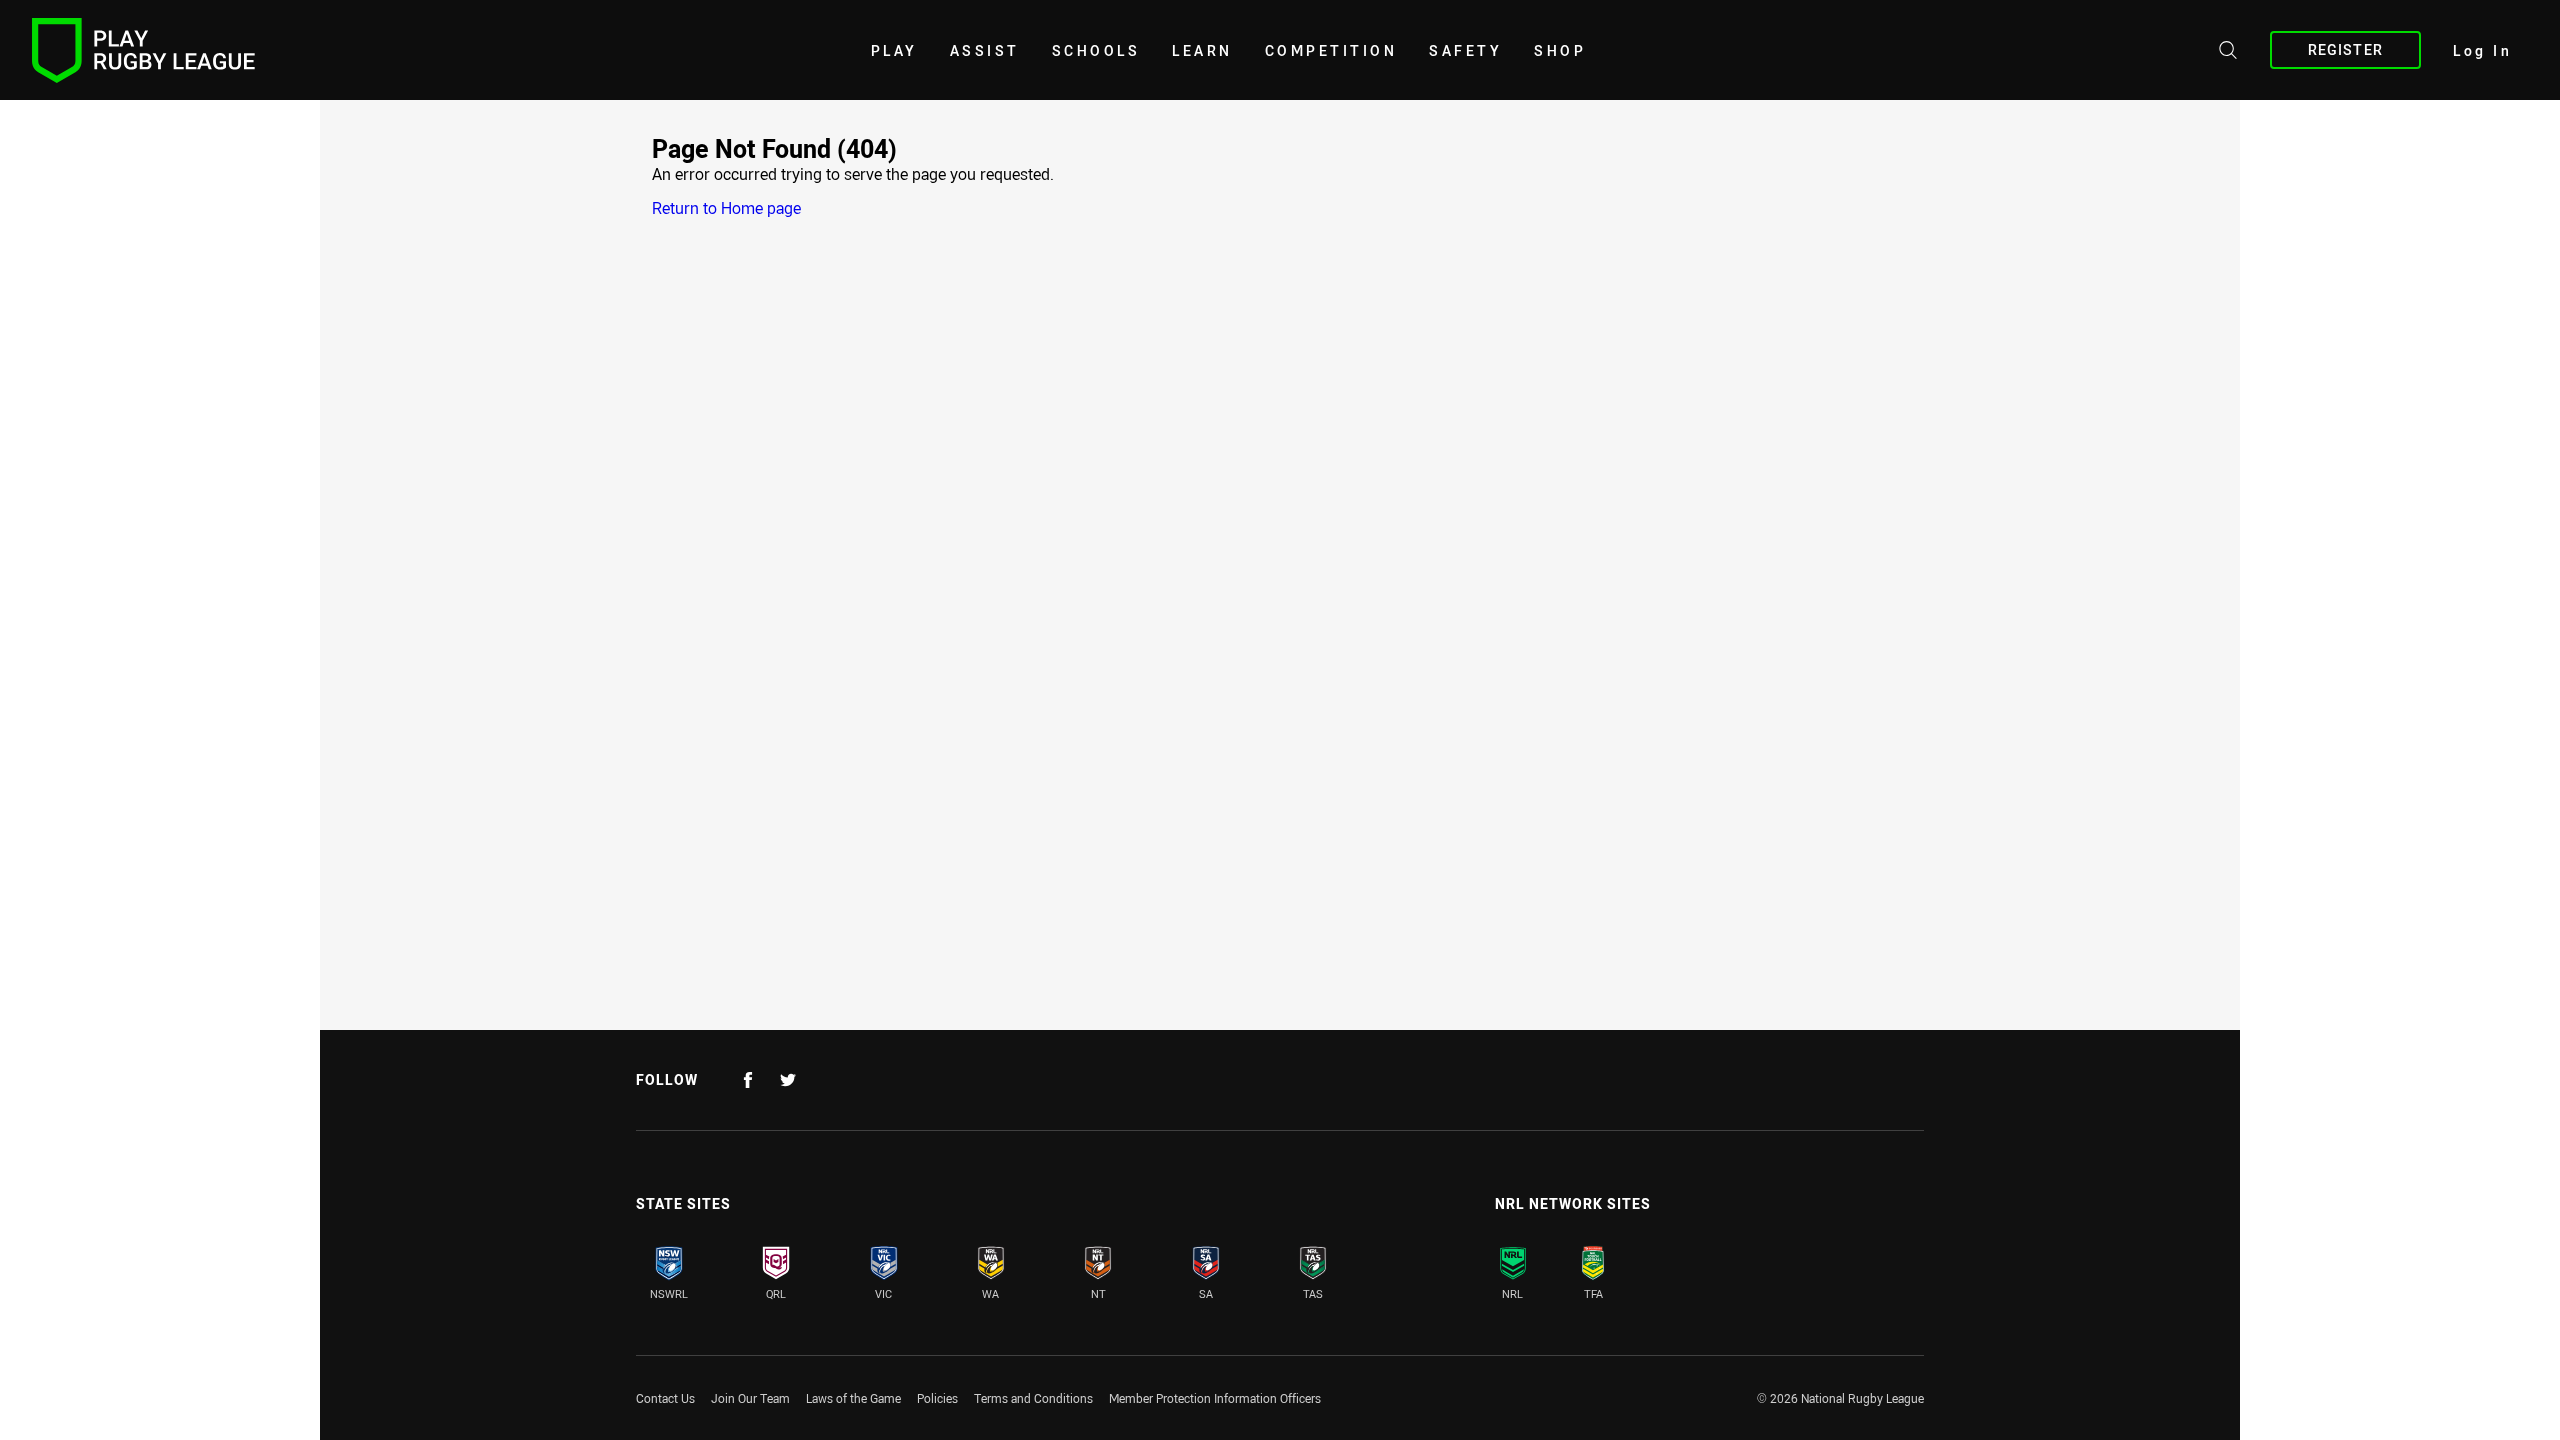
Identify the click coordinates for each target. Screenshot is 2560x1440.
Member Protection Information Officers (1215, 1398)
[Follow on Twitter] (788, 1080)
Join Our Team (750, 1398)
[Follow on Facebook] (748, 1080)
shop (1560, 50)
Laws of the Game (853, 1398)
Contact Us (665, 1398)
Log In (2482, 50)
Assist (985, 50)
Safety (1465, 50)
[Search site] (2228, 53)
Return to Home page (726, 208)
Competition (1331, 50)
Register (2345, 49)
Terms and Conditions (1033, 1398)
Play (894, 50)
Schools (1096, 50)
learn (1202, 50)
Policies (937, 1398)
